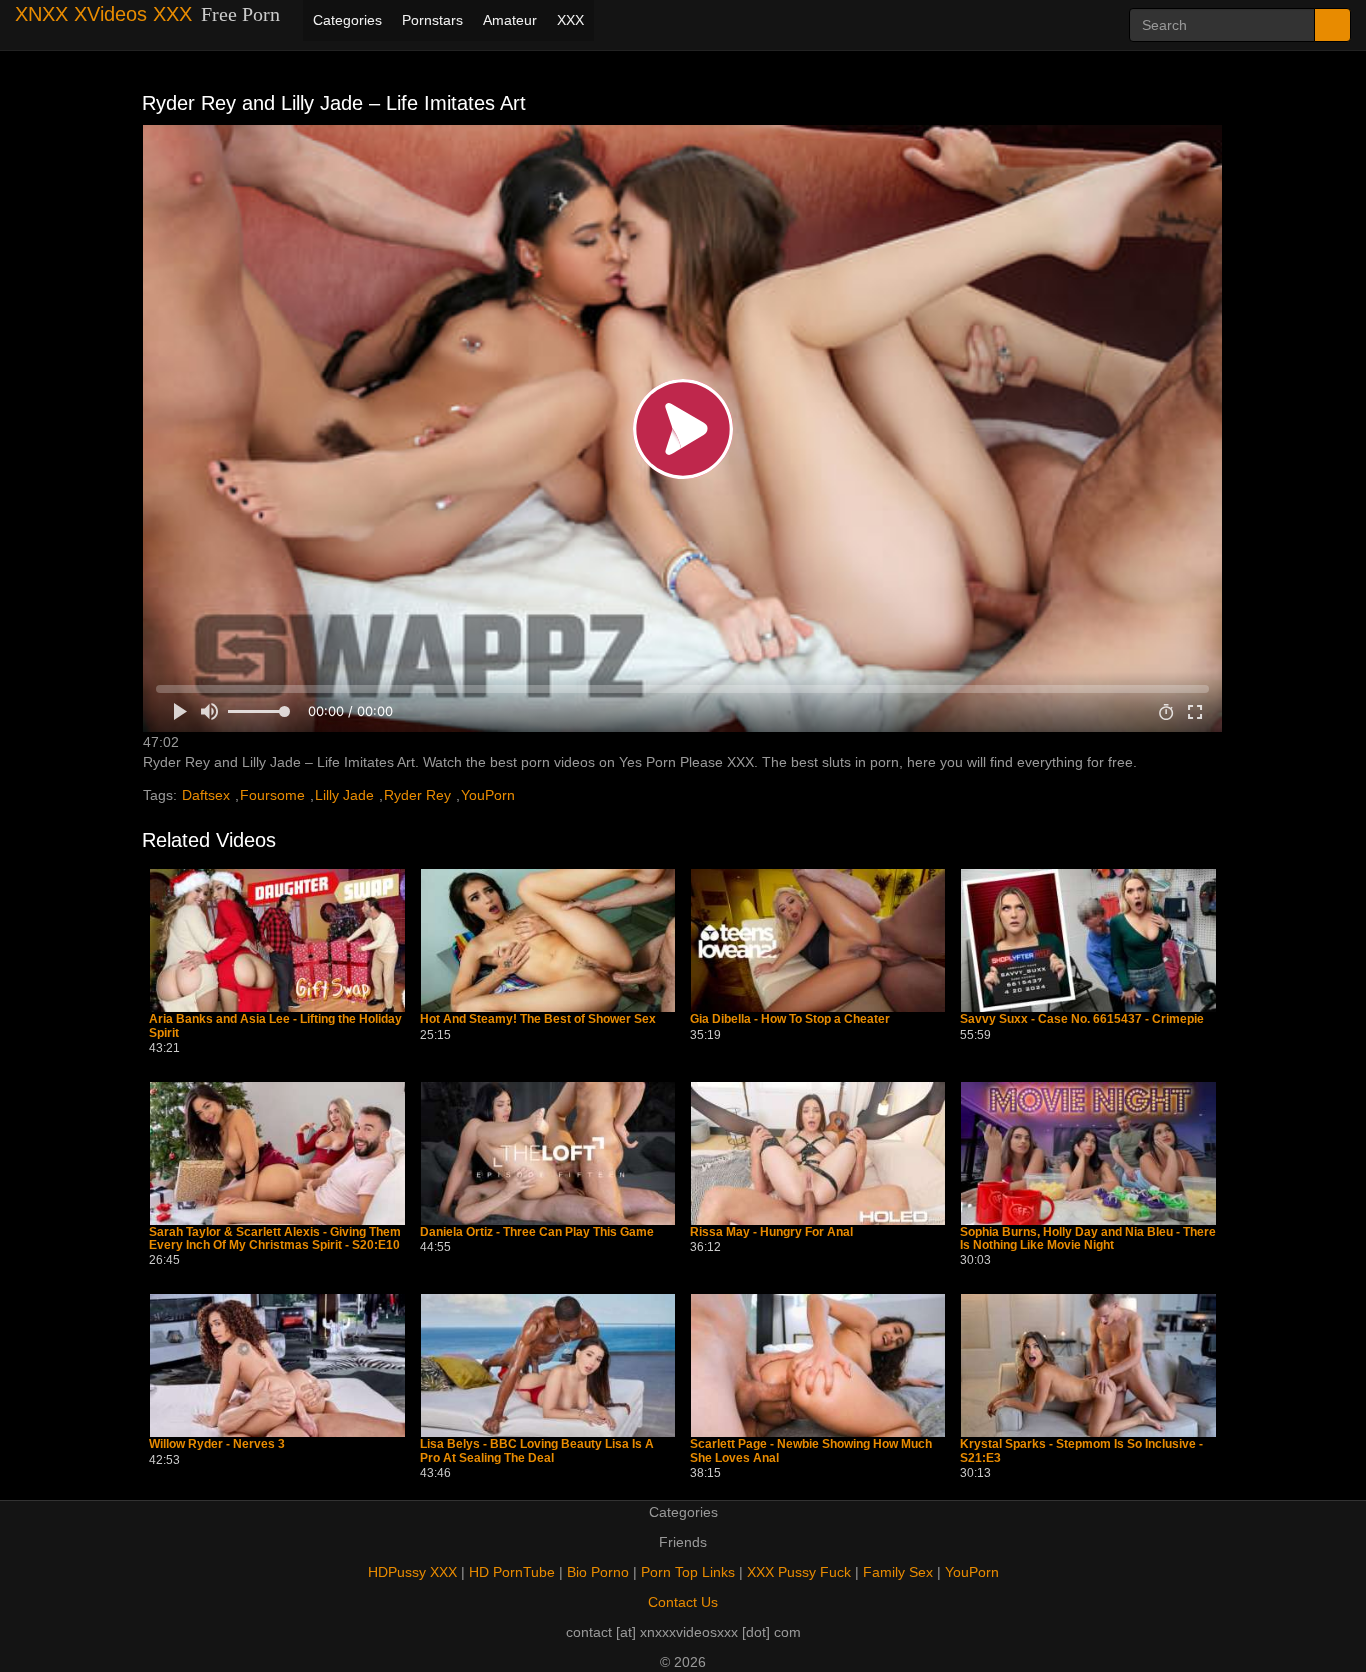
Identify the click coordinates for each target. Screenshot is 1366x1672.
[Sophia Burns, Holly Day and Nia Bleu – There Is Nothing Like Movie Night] (1088, 1153)
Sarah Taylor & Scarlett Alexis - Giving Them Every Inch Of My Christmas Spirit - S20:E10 (275, 1239)
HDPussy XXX (412, 1572)
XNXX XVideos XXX (103, 14)
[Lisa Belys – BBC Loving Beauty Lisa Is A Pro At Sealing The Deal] (548, 1365)
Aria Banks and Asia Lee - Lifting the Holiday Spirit (275, 1026)
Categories (347, 20)
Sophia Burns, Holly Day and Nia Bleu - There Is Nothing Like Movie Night (1088, 1239)
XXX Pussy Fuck (799, 1572)
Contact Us (683, 1602)
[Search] (1332, 25)
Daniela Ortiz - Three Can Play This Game (537, 1232)
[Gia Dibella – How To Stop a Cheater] (818, 940)
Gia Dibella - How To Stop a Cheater (790, 1019)
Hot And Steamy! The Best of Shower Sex (538, 1019)
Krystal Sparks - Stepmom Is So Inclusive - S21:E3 (1081, 1451)
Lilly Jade (344, 795)
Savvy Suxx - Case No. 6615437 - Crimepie (1082, 1019)
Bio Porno (598, 1572)
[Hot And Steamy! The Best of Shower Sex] (548, 940)
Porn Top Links (688, 1572)
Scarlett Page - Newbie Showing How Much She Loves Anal (811, 1451)
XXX (570, 20)
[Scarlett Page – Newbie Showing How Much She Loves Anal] (818, 1365)
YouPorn (488, 795)
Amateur (510, 20)
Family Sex (898, 1572)
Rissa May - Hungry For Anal (771, 1232)
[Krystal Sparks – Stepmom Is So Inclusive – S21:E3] (1088, 1365)
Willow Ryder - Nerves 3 (217, 1444)
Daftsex (206, 795)
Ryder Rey (417, 795)
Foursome (272, 795)
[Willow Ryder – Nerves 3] (277, 1365)
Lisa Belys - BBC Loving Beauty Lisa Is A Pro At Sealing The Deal (537, 1451)
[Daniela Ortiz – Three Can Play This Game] (548, 1153)
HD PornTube (512, 1572)
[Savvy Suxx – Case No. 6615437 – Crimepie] (1088, 940)
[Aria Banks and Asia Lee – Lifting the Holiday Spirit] (277, 940)
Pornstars (432, 20)
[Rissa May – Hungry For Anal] (818, 1153)
